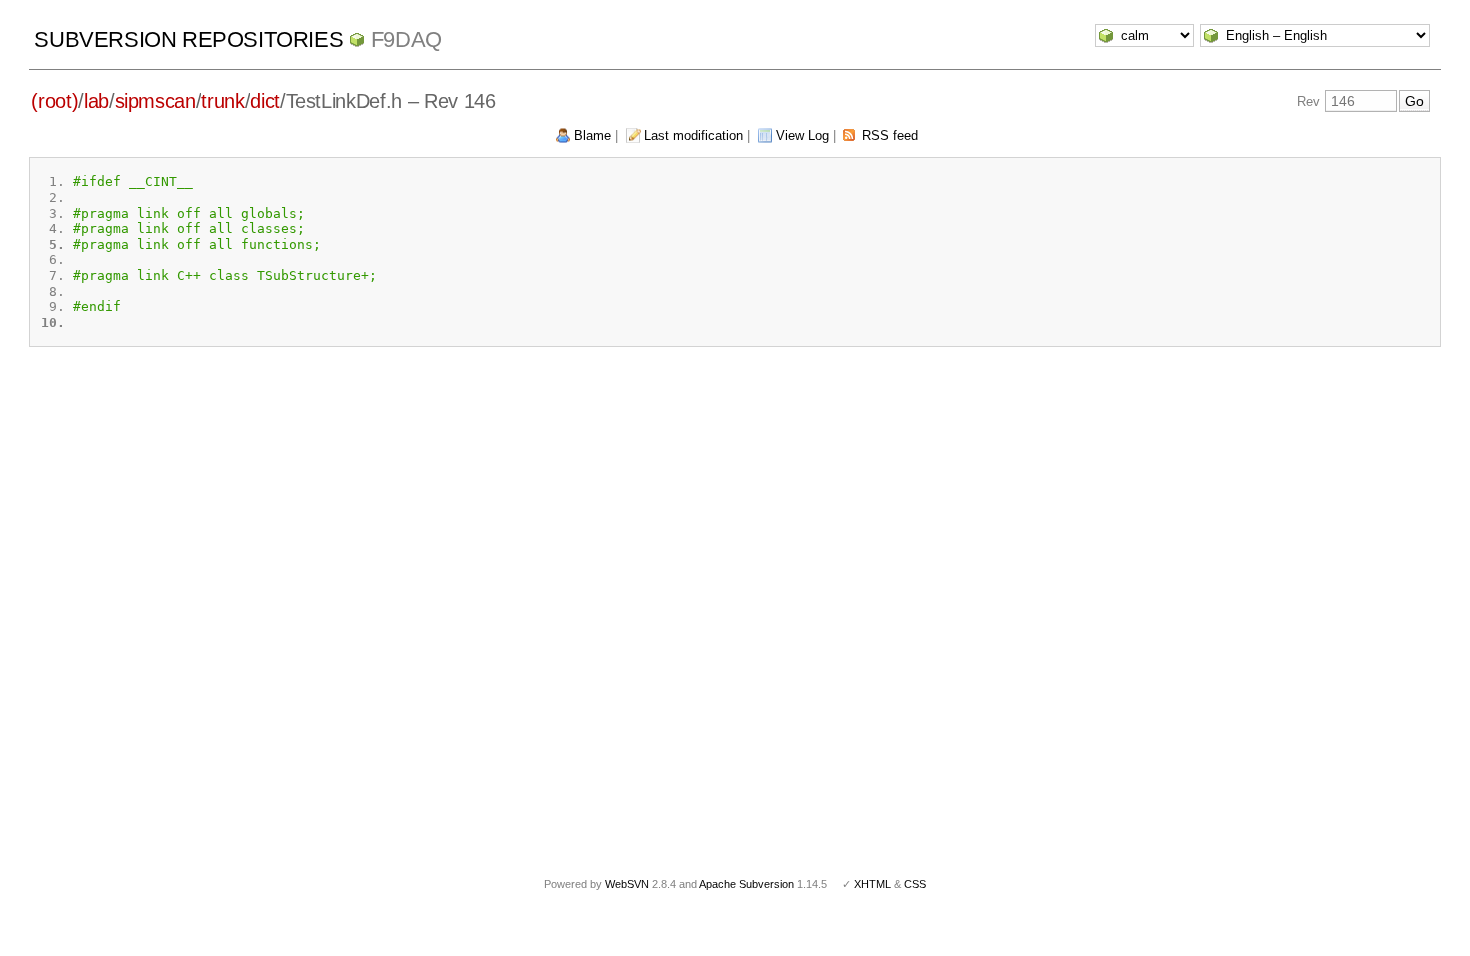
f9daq (406, 39)
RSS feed (890, 135)
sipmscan (155, 101)
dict (265, 101)
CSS (915, 884)
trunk (222, 101)
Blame (592, 135)
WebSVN (627, 884)
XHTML (872, 884)
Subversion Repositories (188, 39)
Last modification (693, 135)
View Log (802, 135)
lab (96, 101)
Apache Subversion (746, 884)
